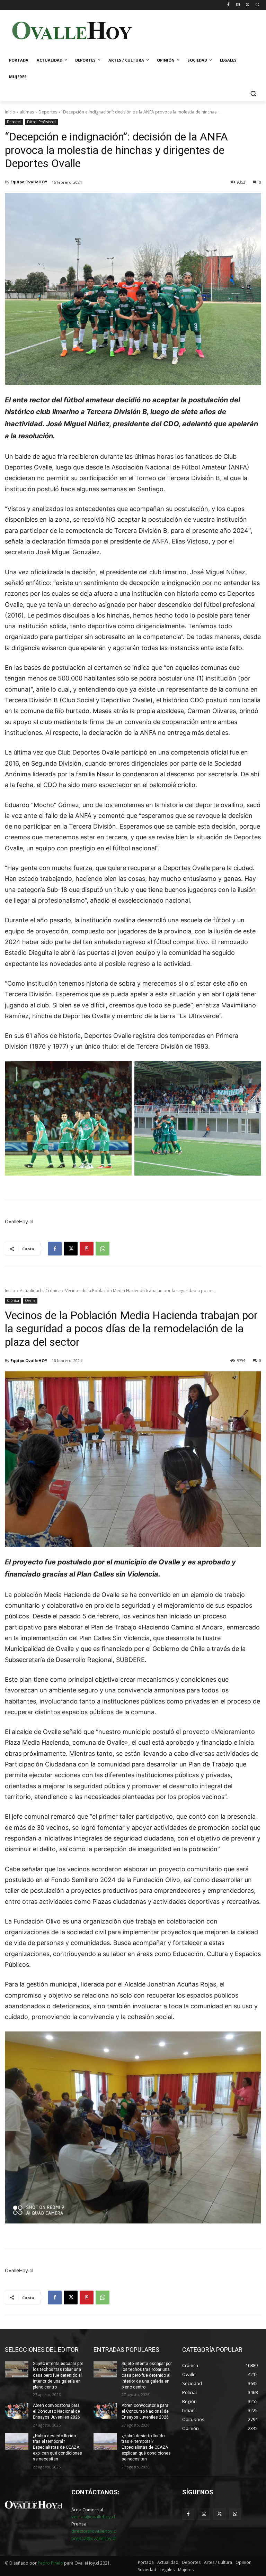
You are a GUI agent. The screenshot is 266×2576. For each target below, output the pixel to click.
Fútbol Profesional (41, 122)
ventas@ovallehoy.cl (93, 2516)
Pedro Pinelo (50, 2563)
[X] (247, 5)
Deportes (48, 112)
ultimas (27, 112)
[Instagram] (238, 5)
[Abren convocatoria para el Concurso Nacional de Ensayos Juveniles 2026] (17, 2411)
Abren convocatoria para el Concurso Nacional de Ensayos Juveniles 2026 (56, 2411)
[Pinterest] (87, 1249)
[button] (253, 94)
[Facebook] (228, 5)
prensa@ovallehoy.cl (94, 2538)
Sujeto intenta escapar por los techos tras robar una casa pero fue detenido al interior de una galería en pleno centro (58, 2375)
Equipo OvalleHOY (29, 182)
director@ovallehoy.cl (94, 2531)
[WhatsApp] (257, 5)
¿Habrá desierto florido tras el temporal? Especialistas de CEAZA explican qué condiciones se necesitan (57, 2447)
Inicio (10, 112)
